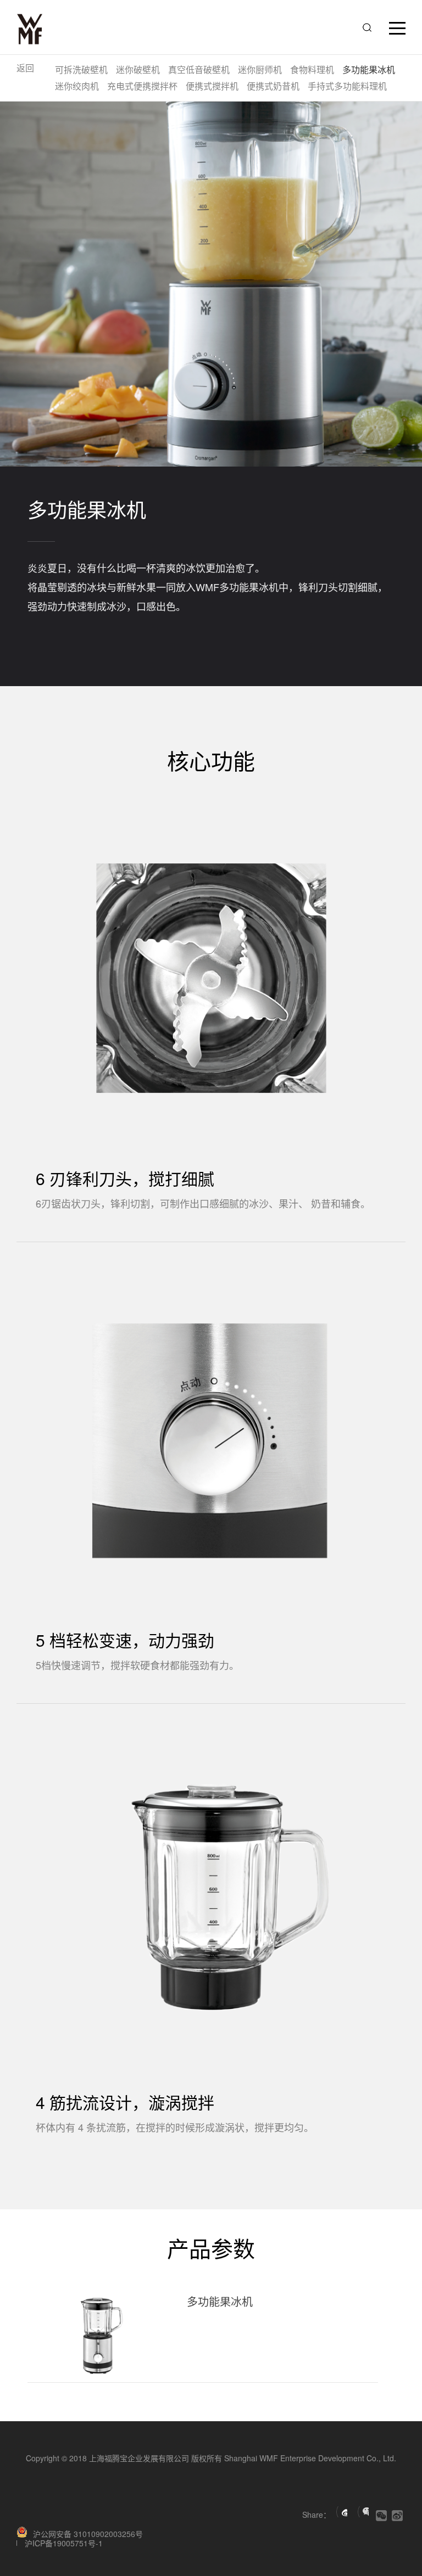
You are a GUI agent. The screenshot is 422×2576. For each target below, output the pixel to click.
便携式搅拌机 (212, 86)
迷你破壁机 (138, 69)
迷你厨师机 (260, 69)
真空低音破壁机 (199, 69)
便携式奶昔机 (273, 86)
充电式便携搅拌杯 (142, 86)
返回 (25, 68)
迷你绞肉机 (77, 86)
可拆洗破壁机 (81, 69)
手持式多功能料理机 (347, 86)
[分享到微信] (363, 2512)
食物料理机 (312, 69)
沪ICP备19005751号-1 (64, 2543)
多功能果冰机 (369, 69)
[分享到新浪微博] (342, 2512)
